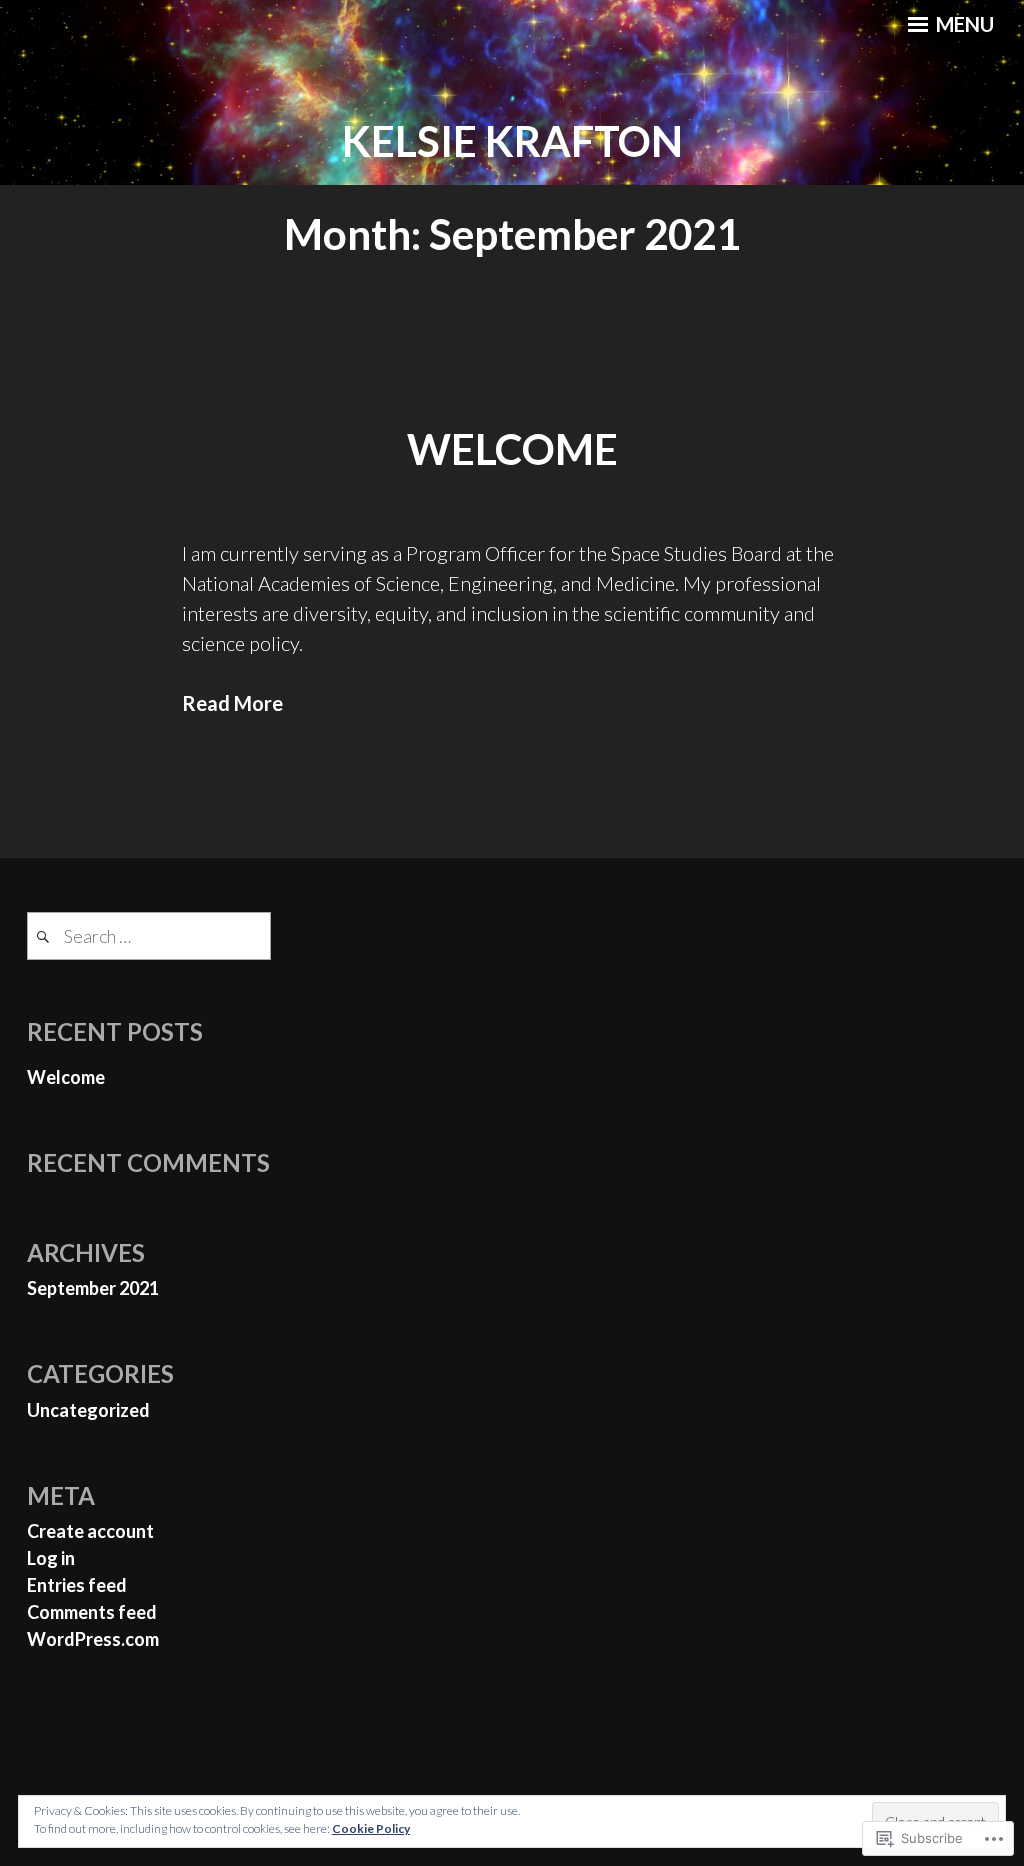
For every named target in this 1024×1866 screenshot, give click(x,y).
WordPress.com (93, 1639)
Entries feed (77, 1585)
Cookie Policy (371, 1828)
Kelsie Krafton (512, 141)
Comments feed (92, 1612)
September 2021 (93, 1288)
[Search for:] (149, 936)
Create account (90, 1531)
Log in (51, 1558)
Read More (232, 703)
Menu (963, 24)
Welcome (512, 449)
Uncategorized (88, 1410)
